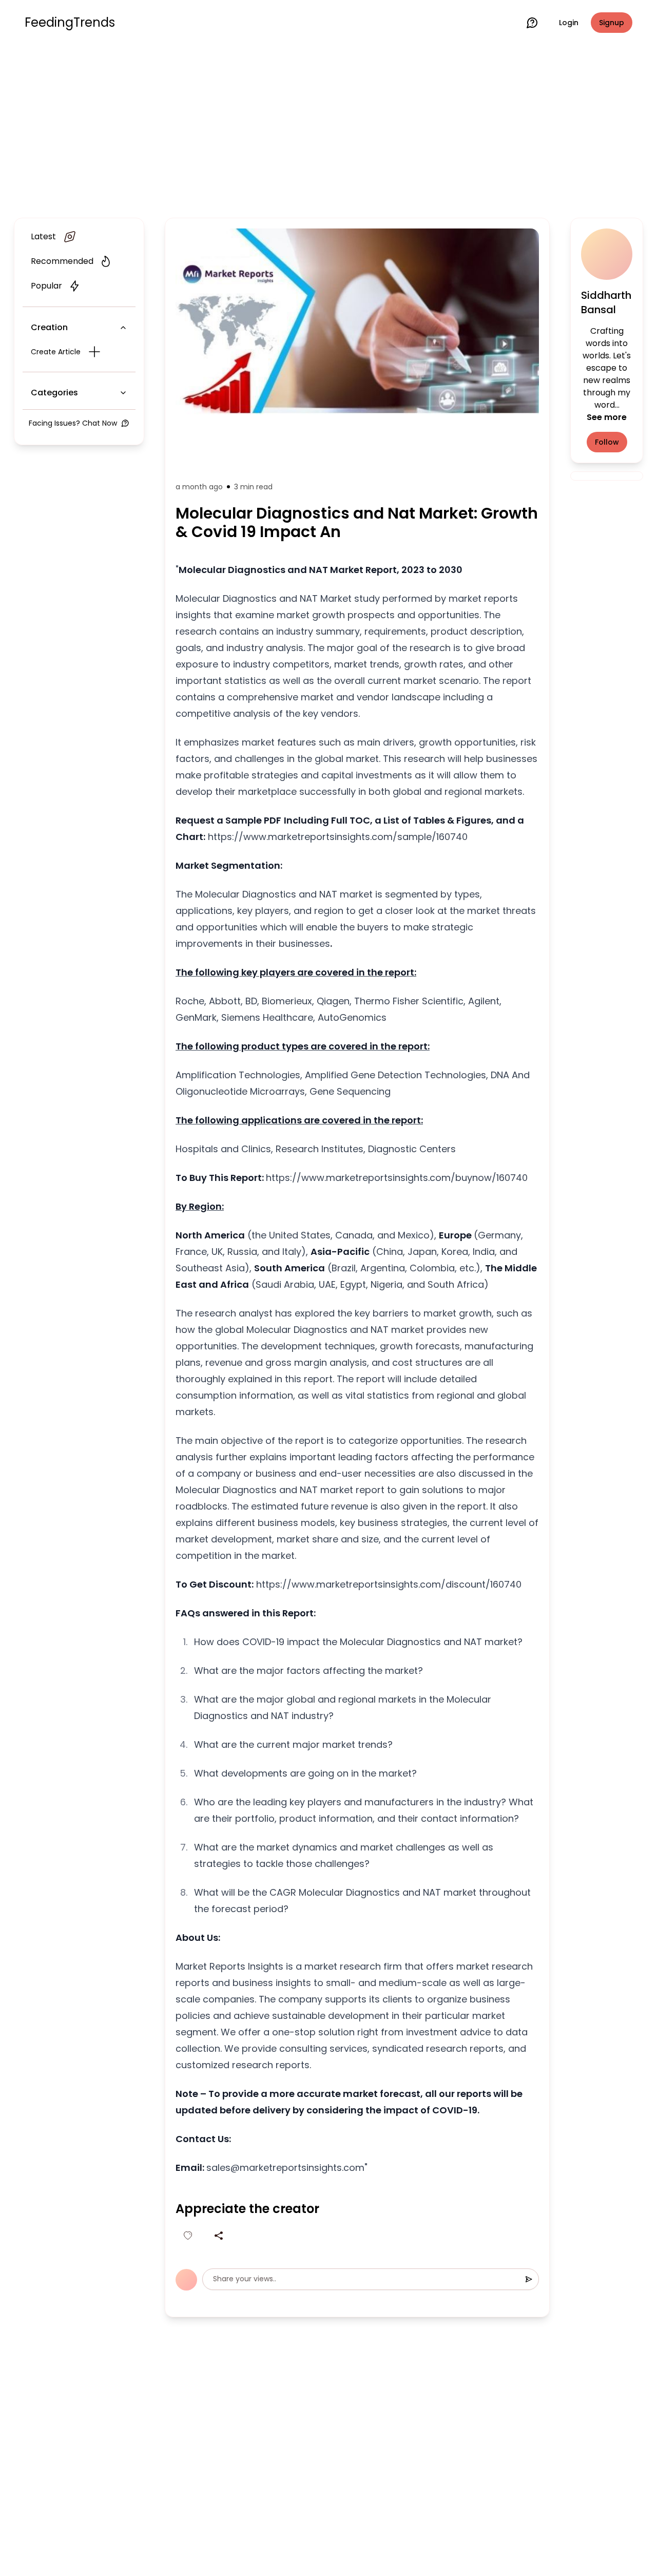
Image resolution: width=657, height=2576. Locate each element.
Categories (54, 393)
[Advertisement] (328, 129)
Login (569, 23)
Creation (49, 327)
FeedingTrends (70, 23)
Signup (612, 23)
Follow (607, 442)
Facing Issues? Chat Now (73, 423)
